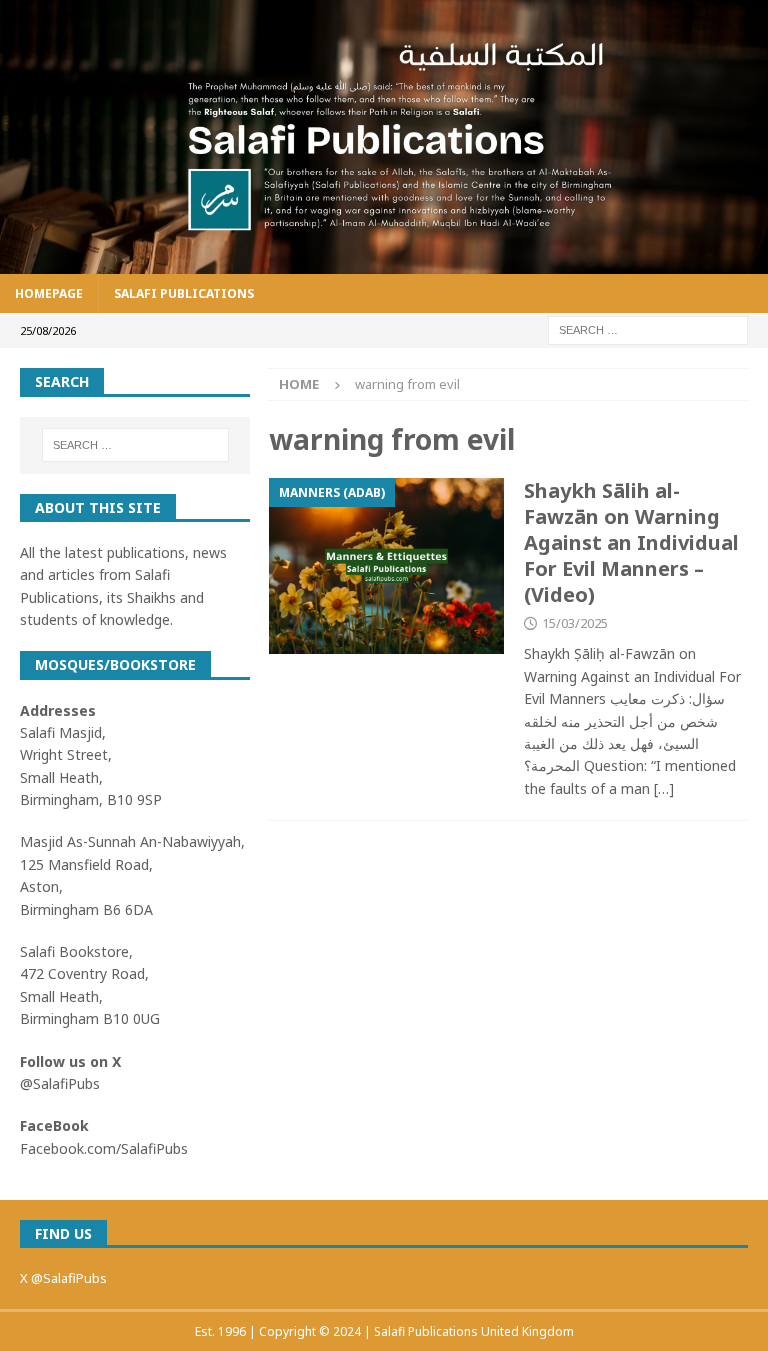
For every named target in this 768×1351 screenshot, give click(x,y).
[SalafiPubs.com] (384, 262)
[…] (664, 788)
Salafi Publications (184, 293)
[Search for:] (648, 329)
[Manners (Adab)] (386, 566)
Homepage (49, 293)
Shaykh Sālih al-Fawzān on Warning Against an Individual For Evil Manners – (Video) (631, 542)
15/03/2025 (575, 623)
